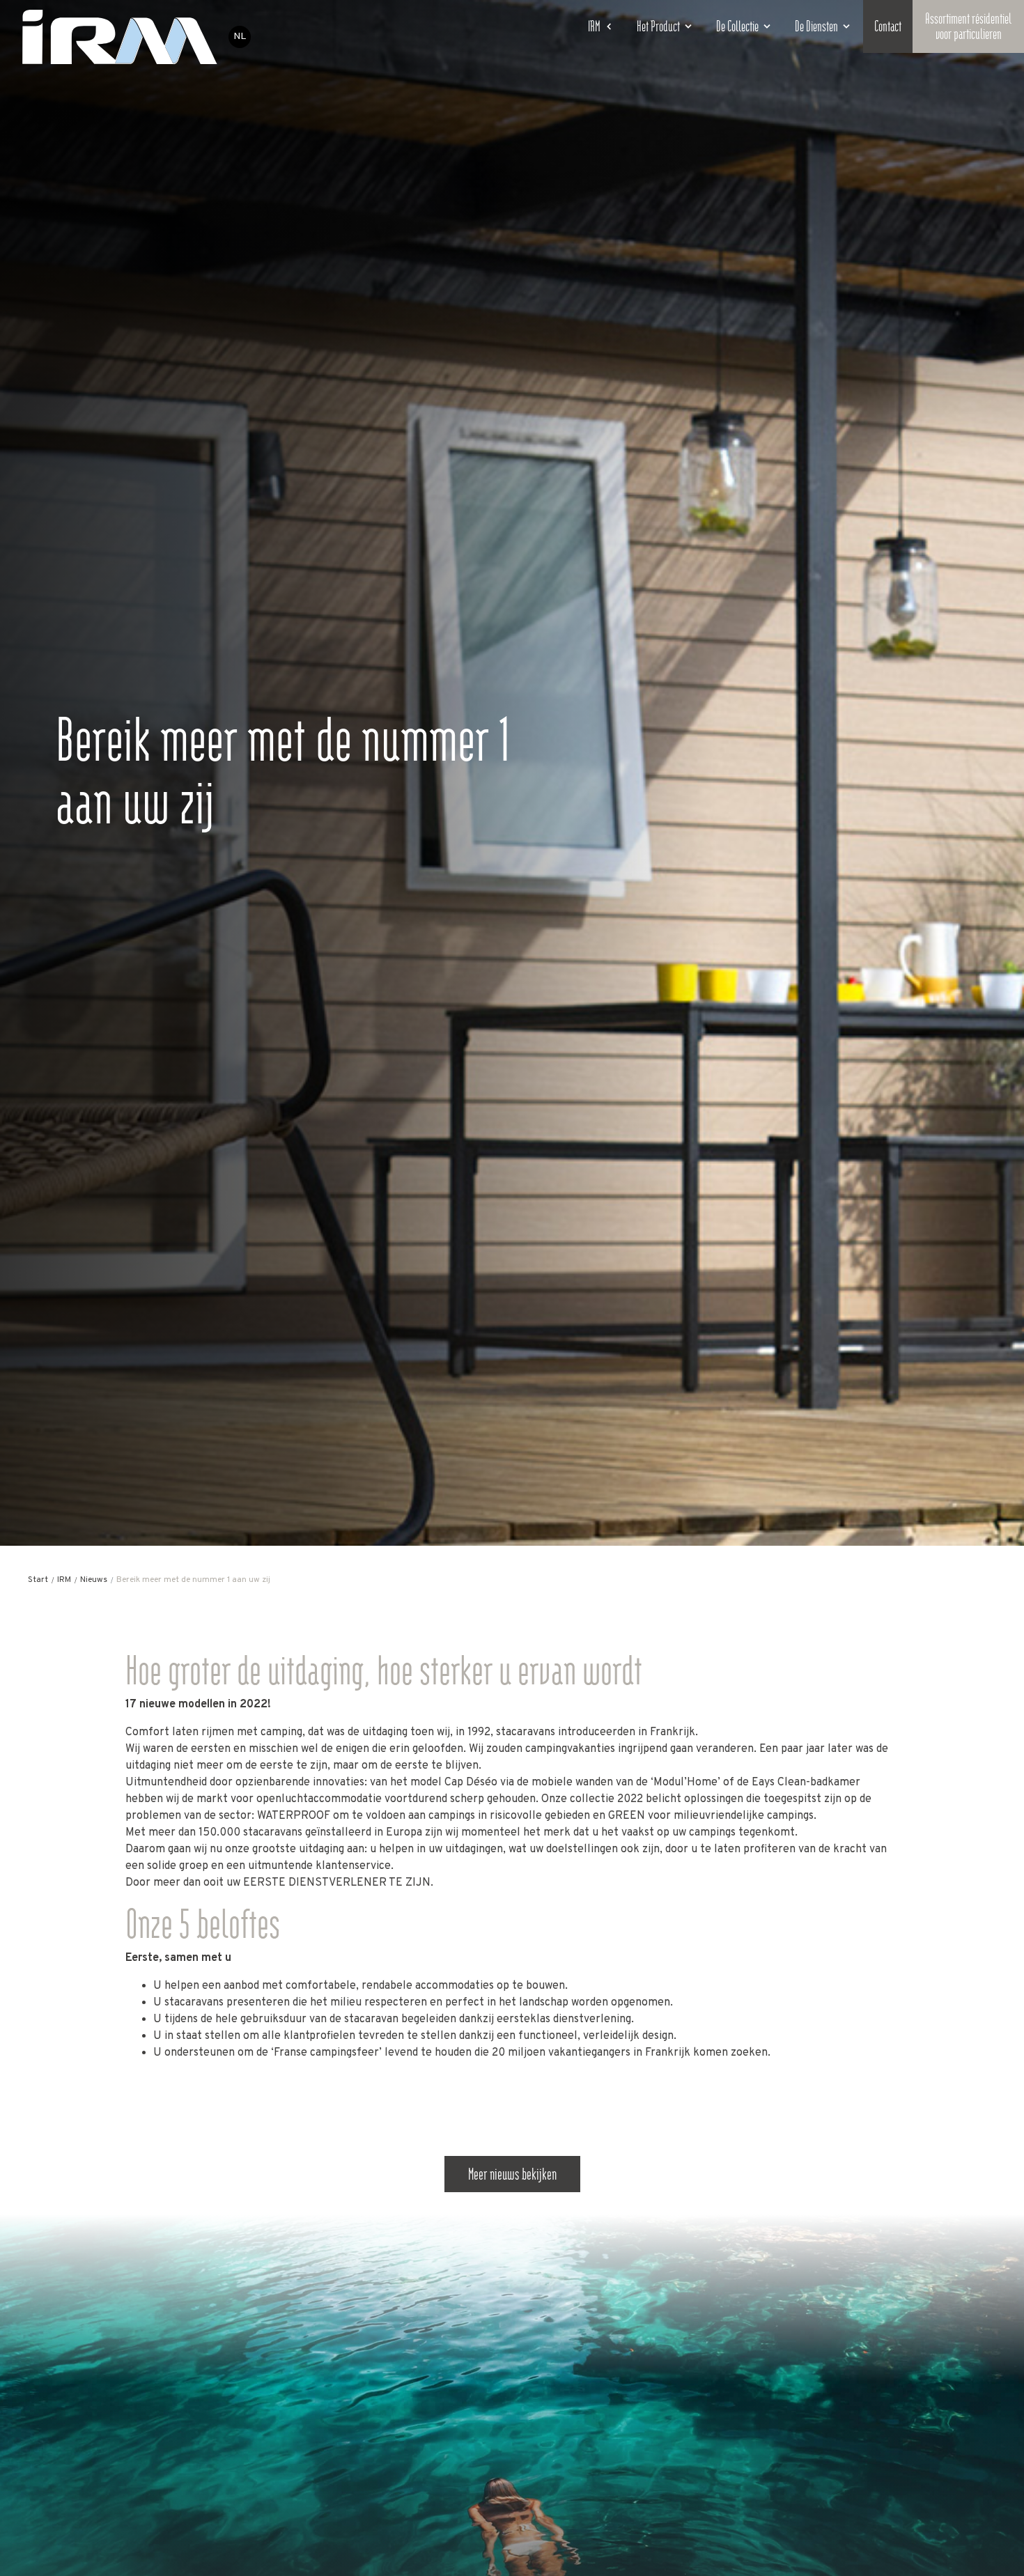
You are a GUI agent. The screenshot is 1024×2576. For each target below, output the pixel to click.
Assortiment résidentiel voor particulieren (968, 26)
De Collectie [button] (737, 26)
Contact (888, 26)
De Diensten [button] (816, 26)
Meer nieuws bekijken (512, 2174)
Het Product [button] (658, 26)
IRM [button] (594, 26)
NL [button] (240, 37)
